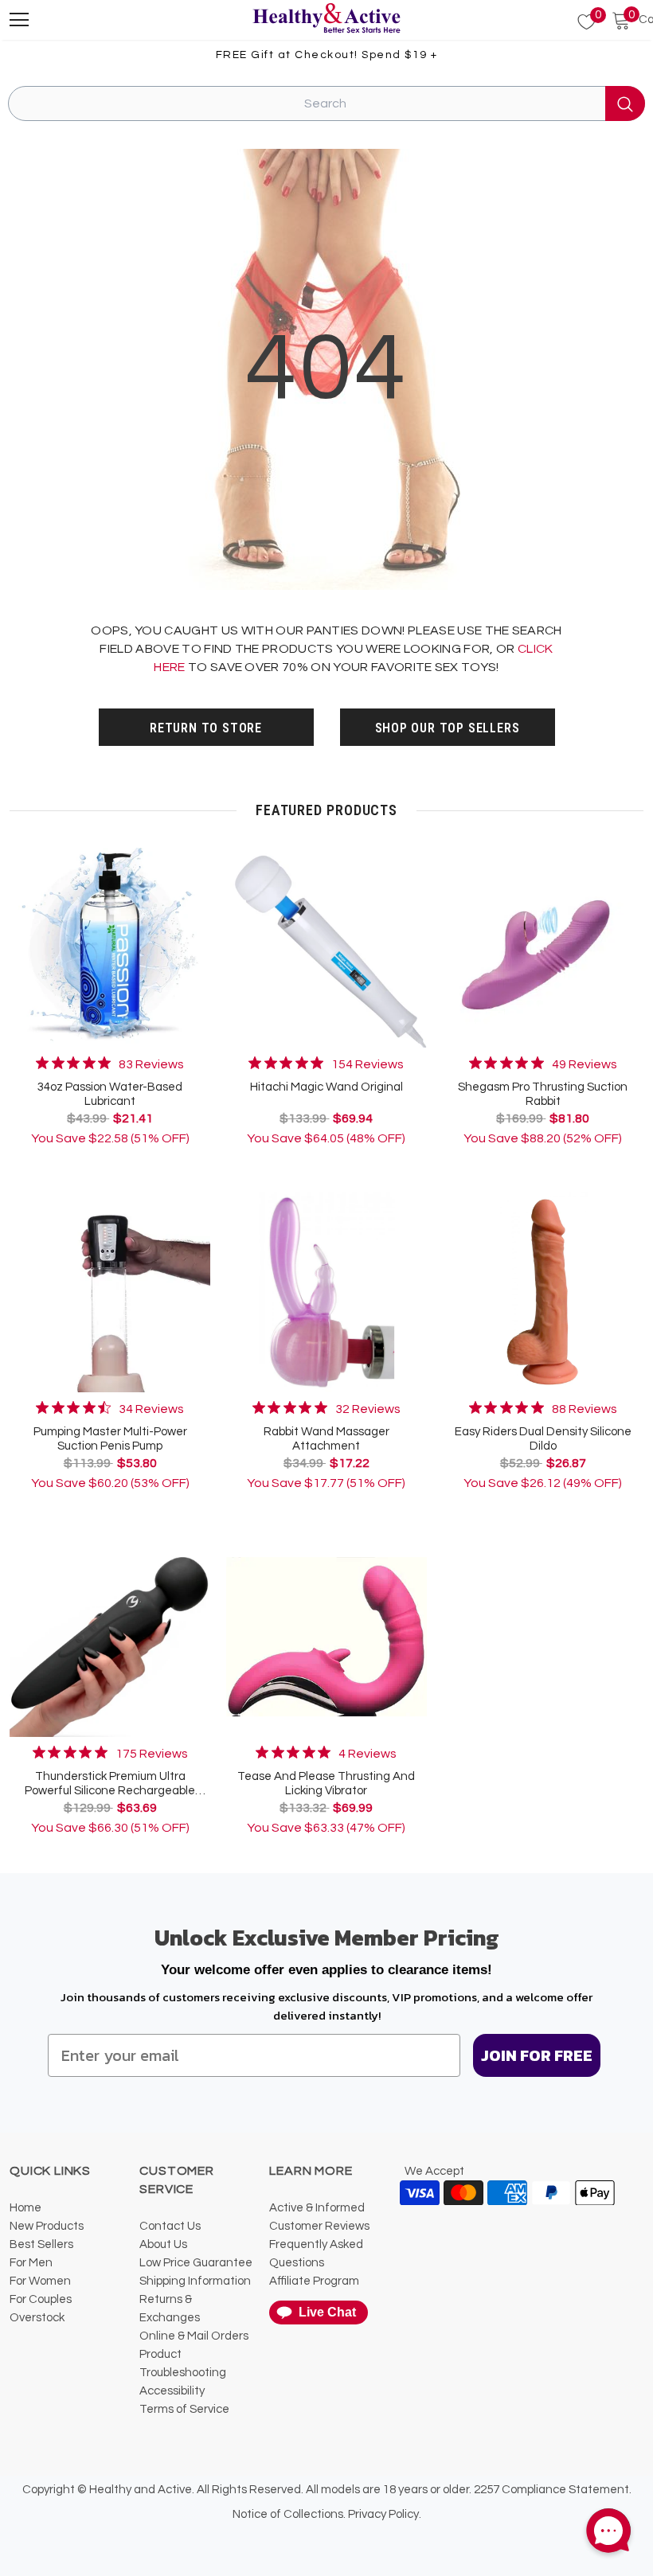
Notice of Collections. (289, 2514)
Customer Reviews (319, 2226)
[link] (110, 1064)
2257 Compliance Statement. (553, 2490)
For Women (40, 2281)
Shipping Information (195, 2281)
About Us (163, 2244)
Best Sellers (41, 2244)
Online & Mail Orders (194, 2336)
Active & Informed (317, 2208)
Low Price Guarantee (196, 2263)
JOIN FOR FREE (537, 2055)
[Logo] (326, 19)
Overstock (37, 2318)
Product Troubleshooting (183, 2363)
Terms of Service (184, 2409)
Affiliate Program (314, 2281)
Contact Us (170, 2226)
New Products (47, 2226)
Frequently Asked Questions (316, 2254)
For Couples (41, 2299)
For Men (31, 2263)
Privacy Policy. (385, 2514)
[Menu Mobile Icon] (19, 20)
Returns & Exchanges (170, 2309)
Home (25, 2208)
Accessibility (172, 2391)
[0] (577, 22)
